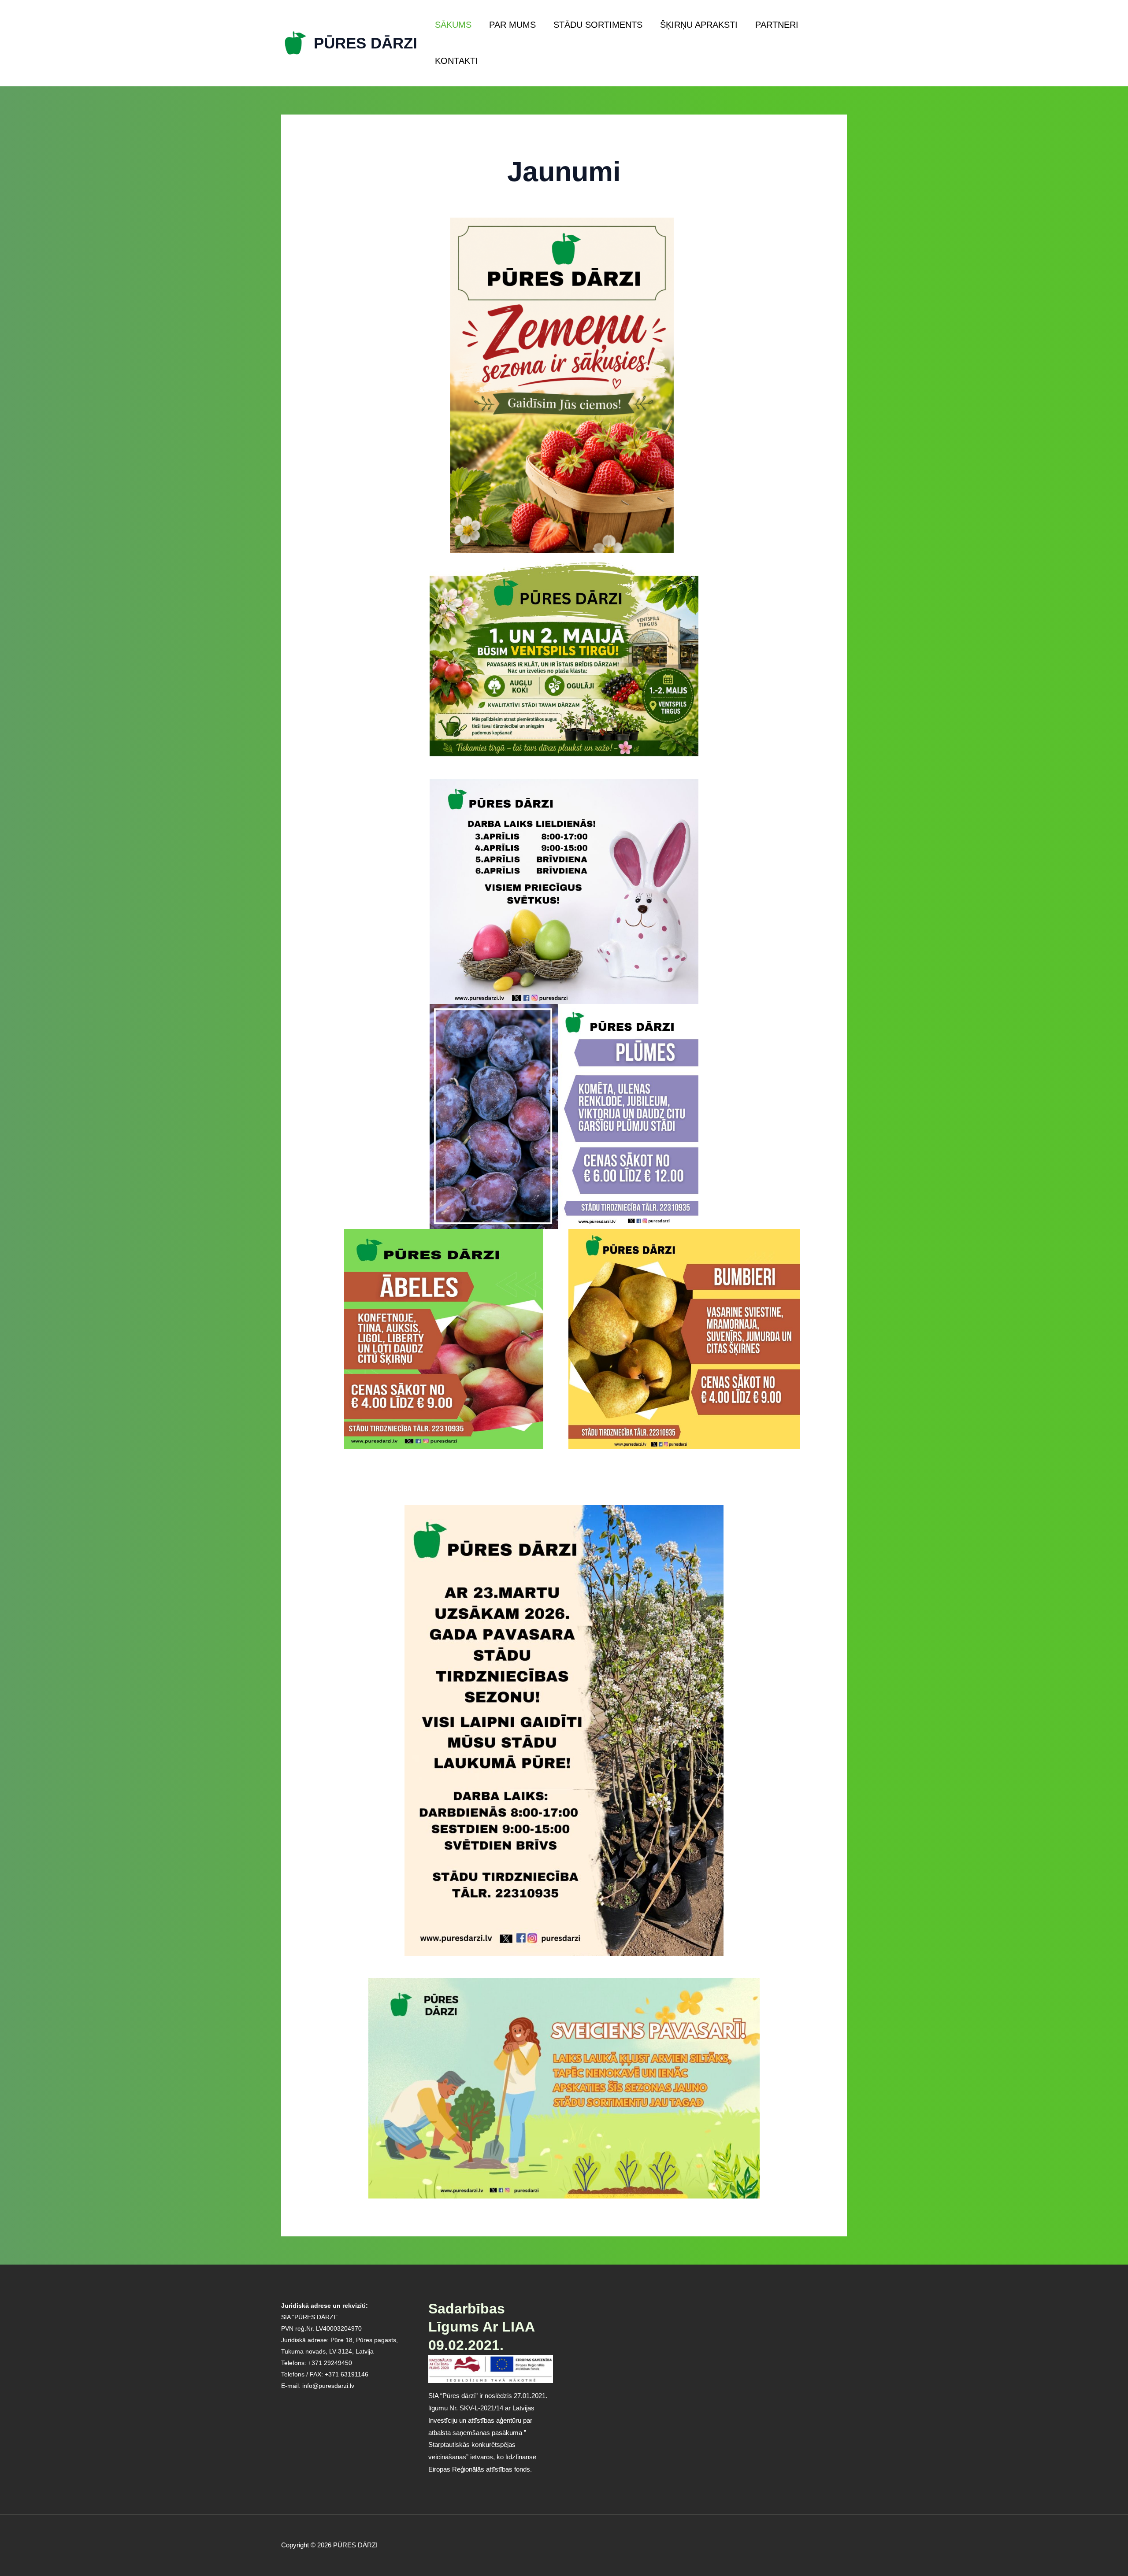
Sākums (453, 25)
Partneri (777, 25)
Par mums (512, 25)
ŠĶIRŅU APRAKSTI (699, 25)
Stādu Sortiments (598, 25)
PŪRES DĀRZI (365, 43)
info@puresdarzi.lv (328, 2386)
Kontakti (456, 61)
